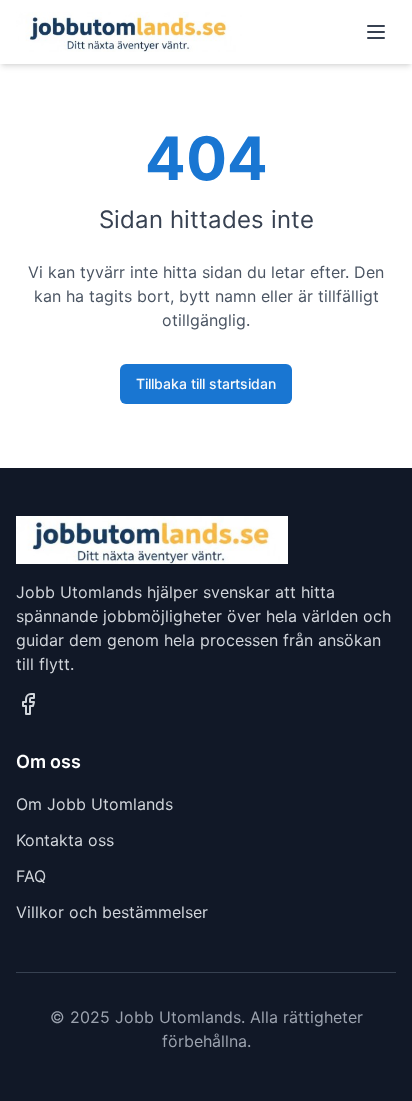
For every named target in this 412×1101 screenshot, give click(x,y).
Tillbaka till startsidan (206, 383)
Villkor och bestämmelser (112, 912)
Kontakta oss (65, 840)
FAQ (31, 876)
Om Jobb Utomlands (94, 804)
